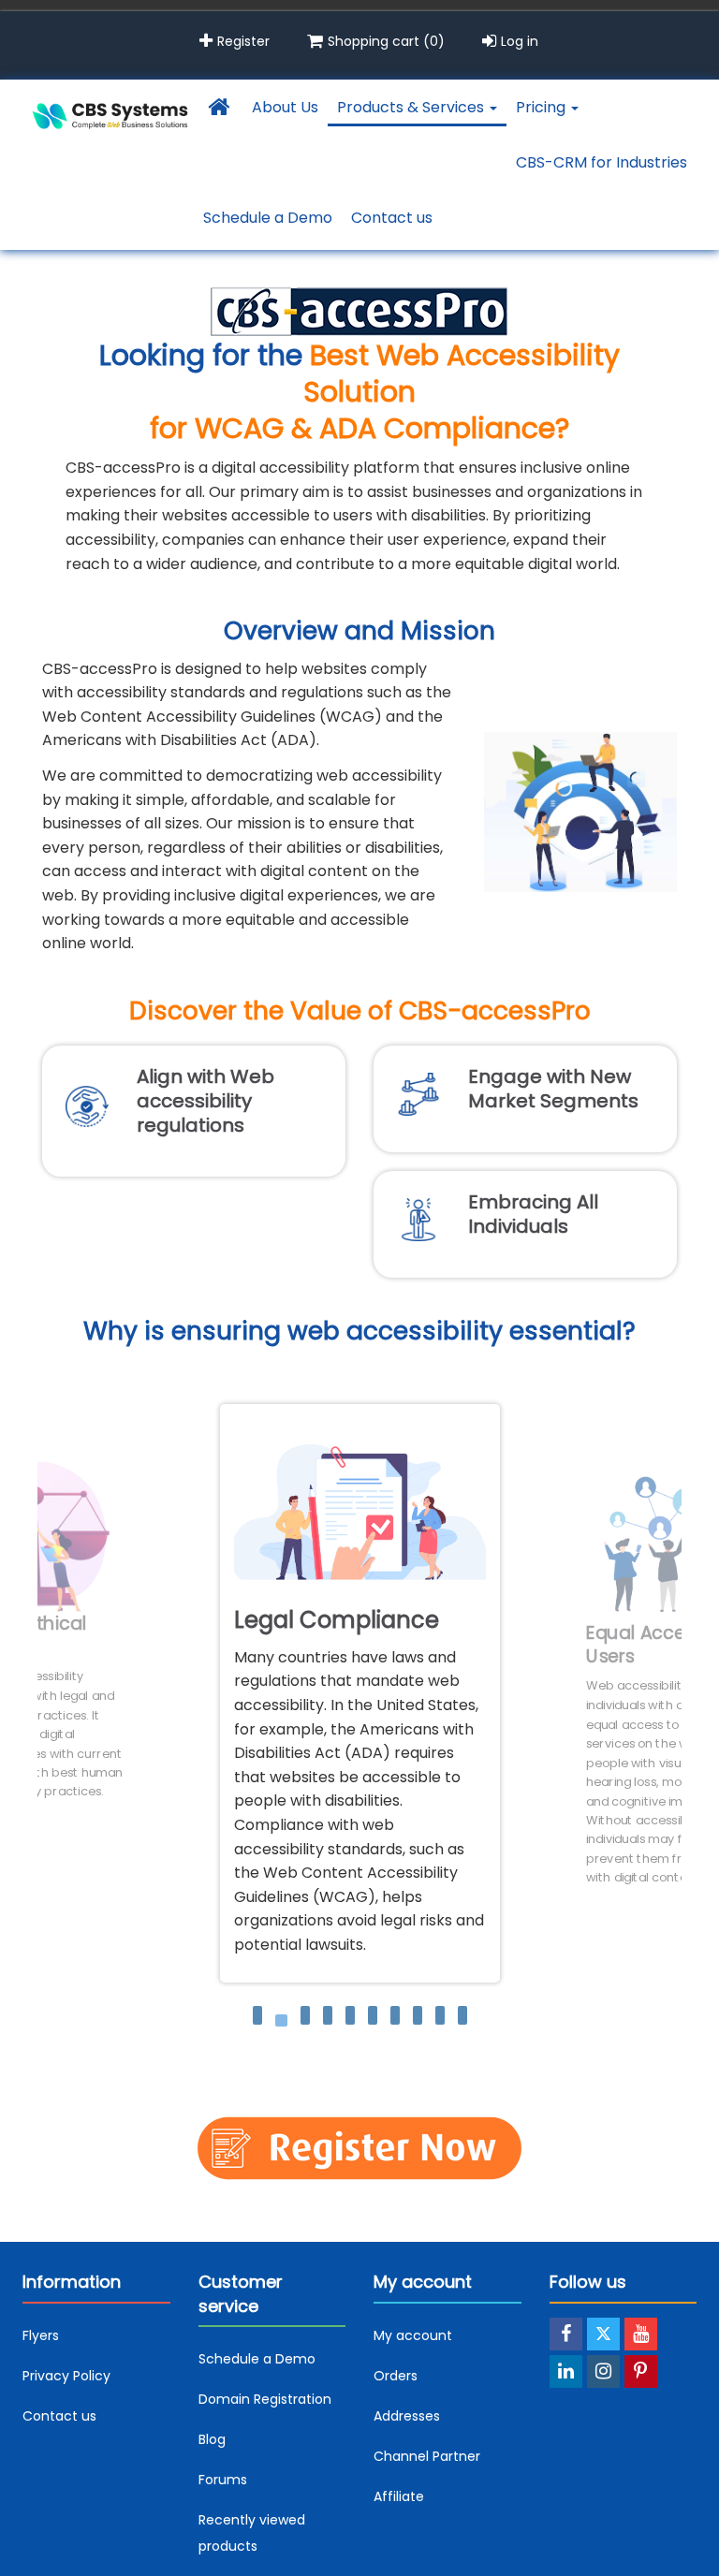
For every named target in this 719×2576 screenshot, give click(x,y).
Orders (396, 2376)
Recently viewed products (252, 2533)
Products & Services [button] (412, 107)
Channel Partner (427, 2456)
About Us (285, 107)
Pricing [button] (543, 107)
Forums (223, 2480)
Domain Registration (265, 2399)
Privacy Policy (66, 2376)
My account (413, 2335)
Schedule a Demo (268, 218)
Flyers (41, 2335)
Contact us (392, 218)
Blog (212, 2439)
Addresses (407, 2416)
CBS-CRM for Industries (602, 162)
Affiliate (399, 2496)
